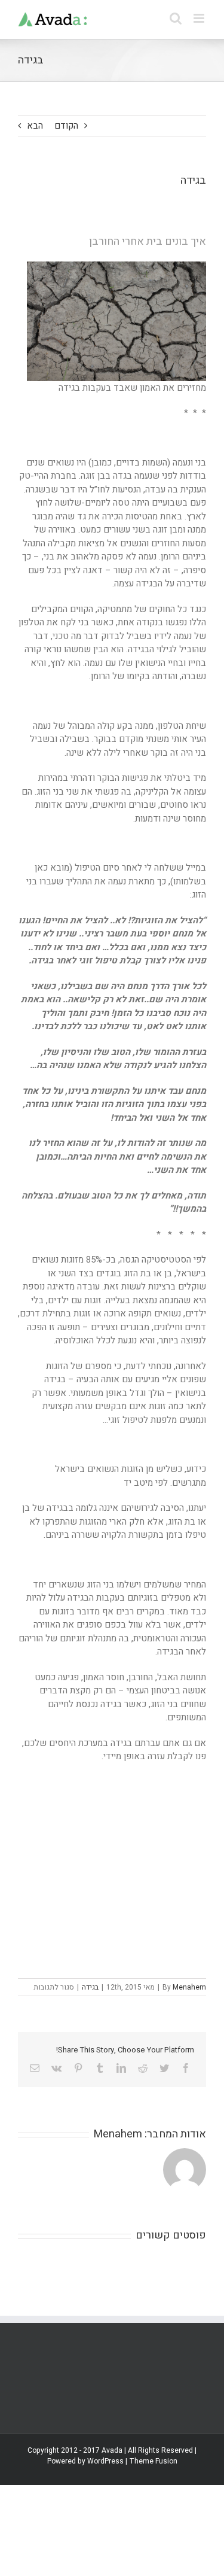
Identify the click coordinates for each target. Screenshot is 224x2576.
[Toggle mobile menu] (200, 18)
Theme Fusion (153, 2461)
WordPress (105, 2461)
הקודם (66, 126)
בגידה (90, 1987)
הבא (35, 126)
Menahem (189, 1987)
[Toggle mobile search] (176, 18)
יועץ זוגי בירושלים (65, 1782)
